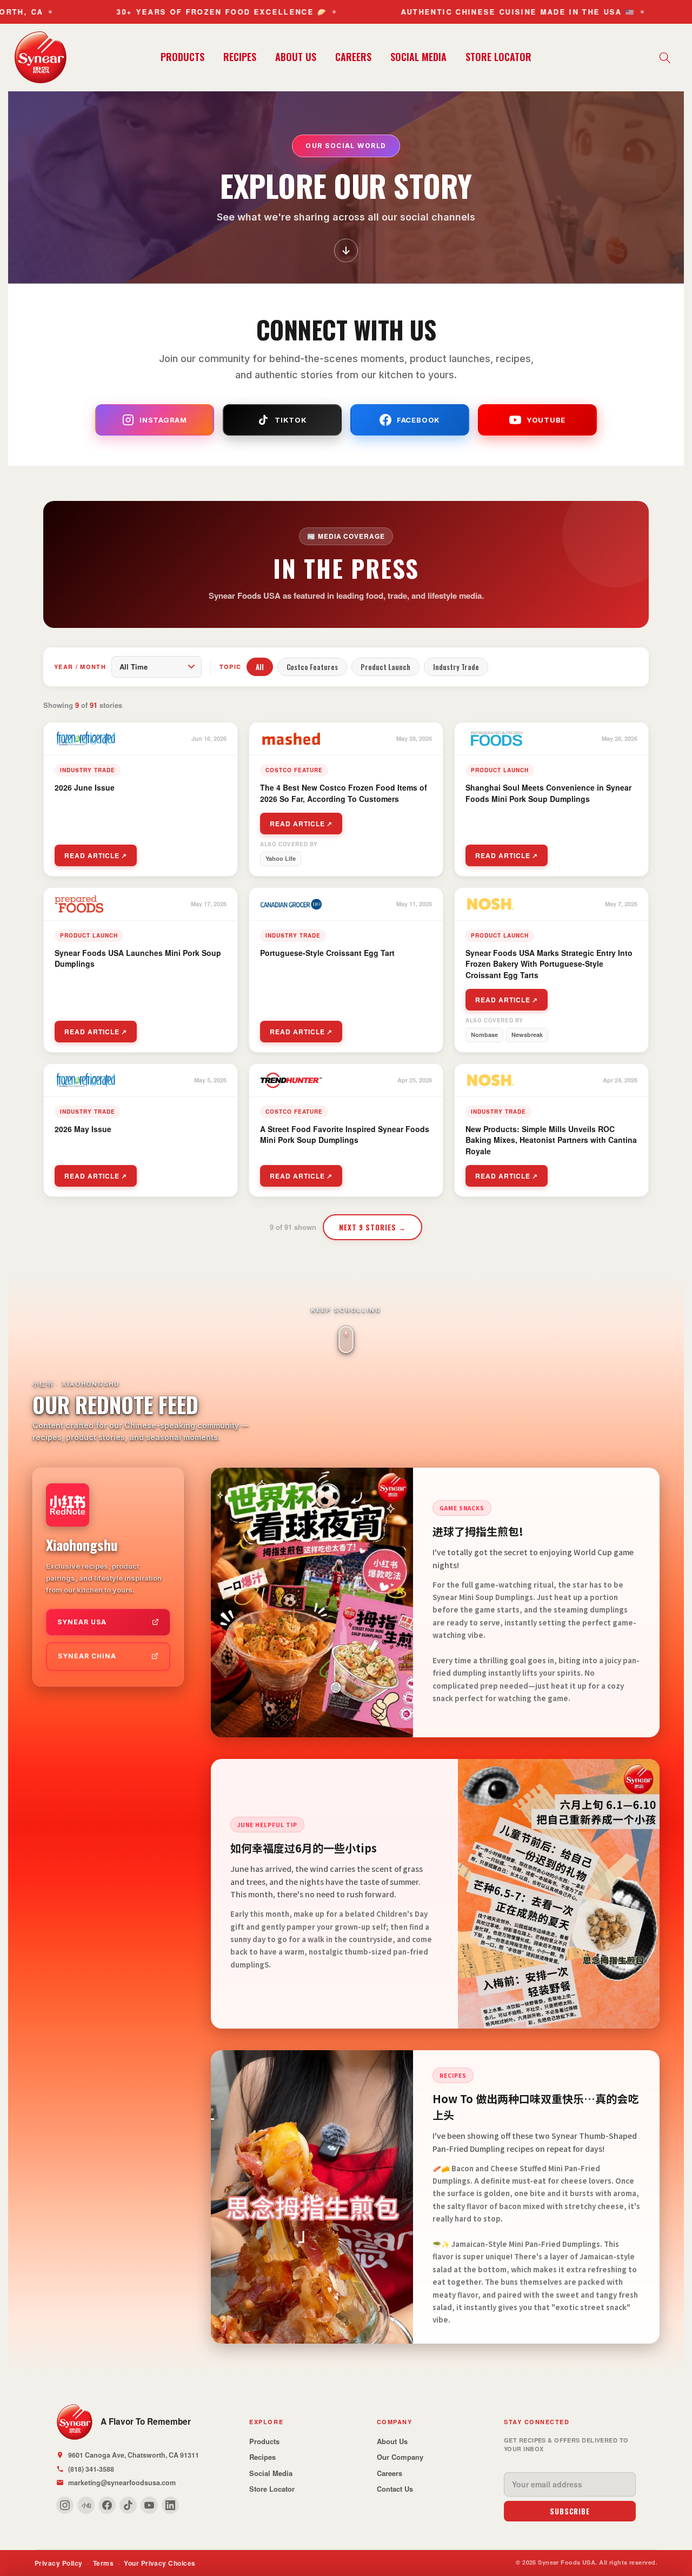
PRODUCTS (182, 57)
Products (264, 2441)
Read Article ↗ (96, 855)
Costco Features (312, 667)
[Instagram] (65, 2505)
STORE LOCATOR (498, 57)
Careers (390, 2473)
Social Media (271, 2473)
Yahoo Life (281, 858)
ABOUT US (296, 57)
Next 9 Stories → (373, 1227)
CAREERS (353, 57)
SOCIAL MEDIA (418, 57)
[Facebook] (107, 2505)
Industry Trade (456, 667)
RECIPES (240, 57)
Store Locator (272, 2489)
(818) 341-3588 (91, 2469)
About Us (392, 2441)
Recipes (262, 2457)
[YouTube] (149, 2505)
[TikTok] (128, 2505)
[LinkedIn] (170, 2505)
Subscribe (570, 2511)
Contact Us (395, 2489)
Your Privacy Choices (160, 2563)
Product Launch (385, 667)
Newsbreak (527, 1035)
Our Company (400, 2457)
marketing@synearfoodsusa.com (122, 2483)
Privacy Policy (59, 2563)
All (260, 667)
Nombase (484, 1035)
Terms (103, 2563)
